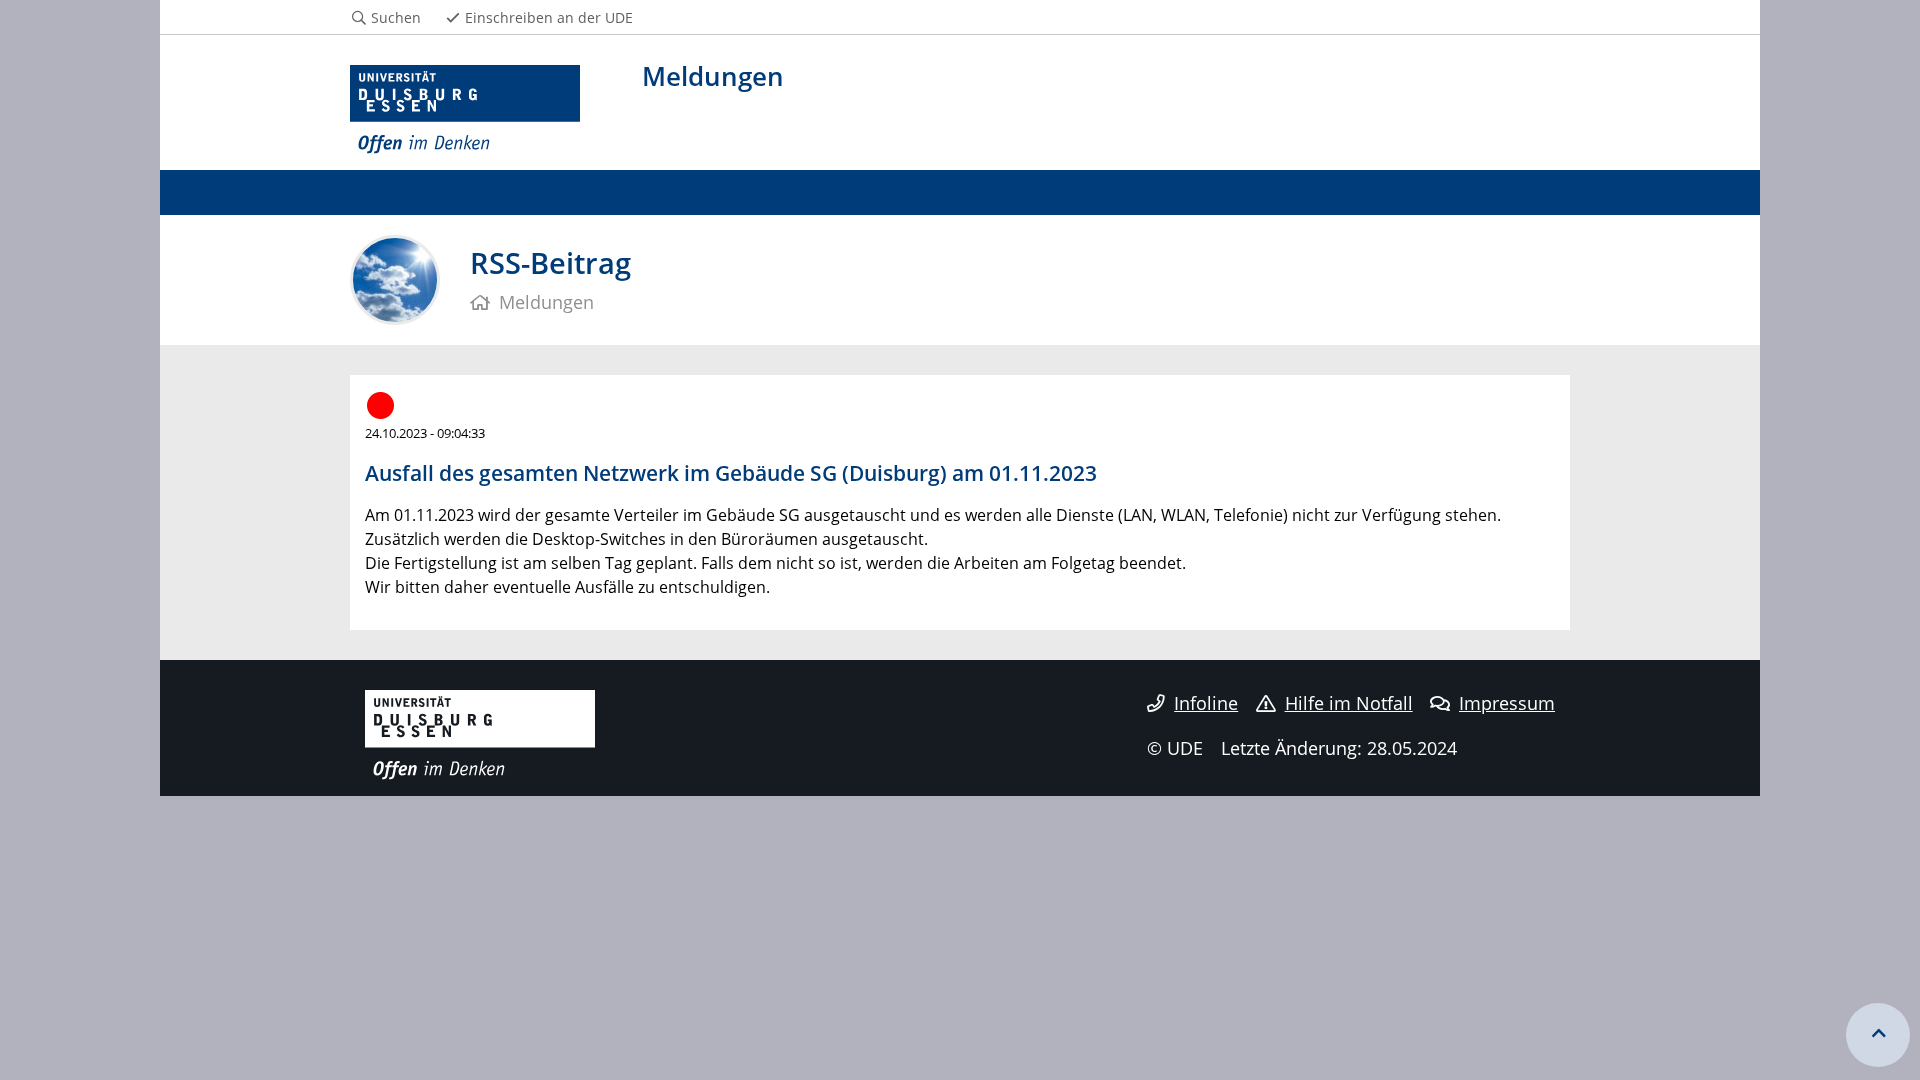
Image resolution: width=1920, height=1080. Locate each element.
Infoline (1206, 703)
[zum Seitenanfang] (1878, 1035)
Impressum (1507, 703)
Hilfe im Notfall (1349, 703)
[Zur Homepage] (465, 110)
